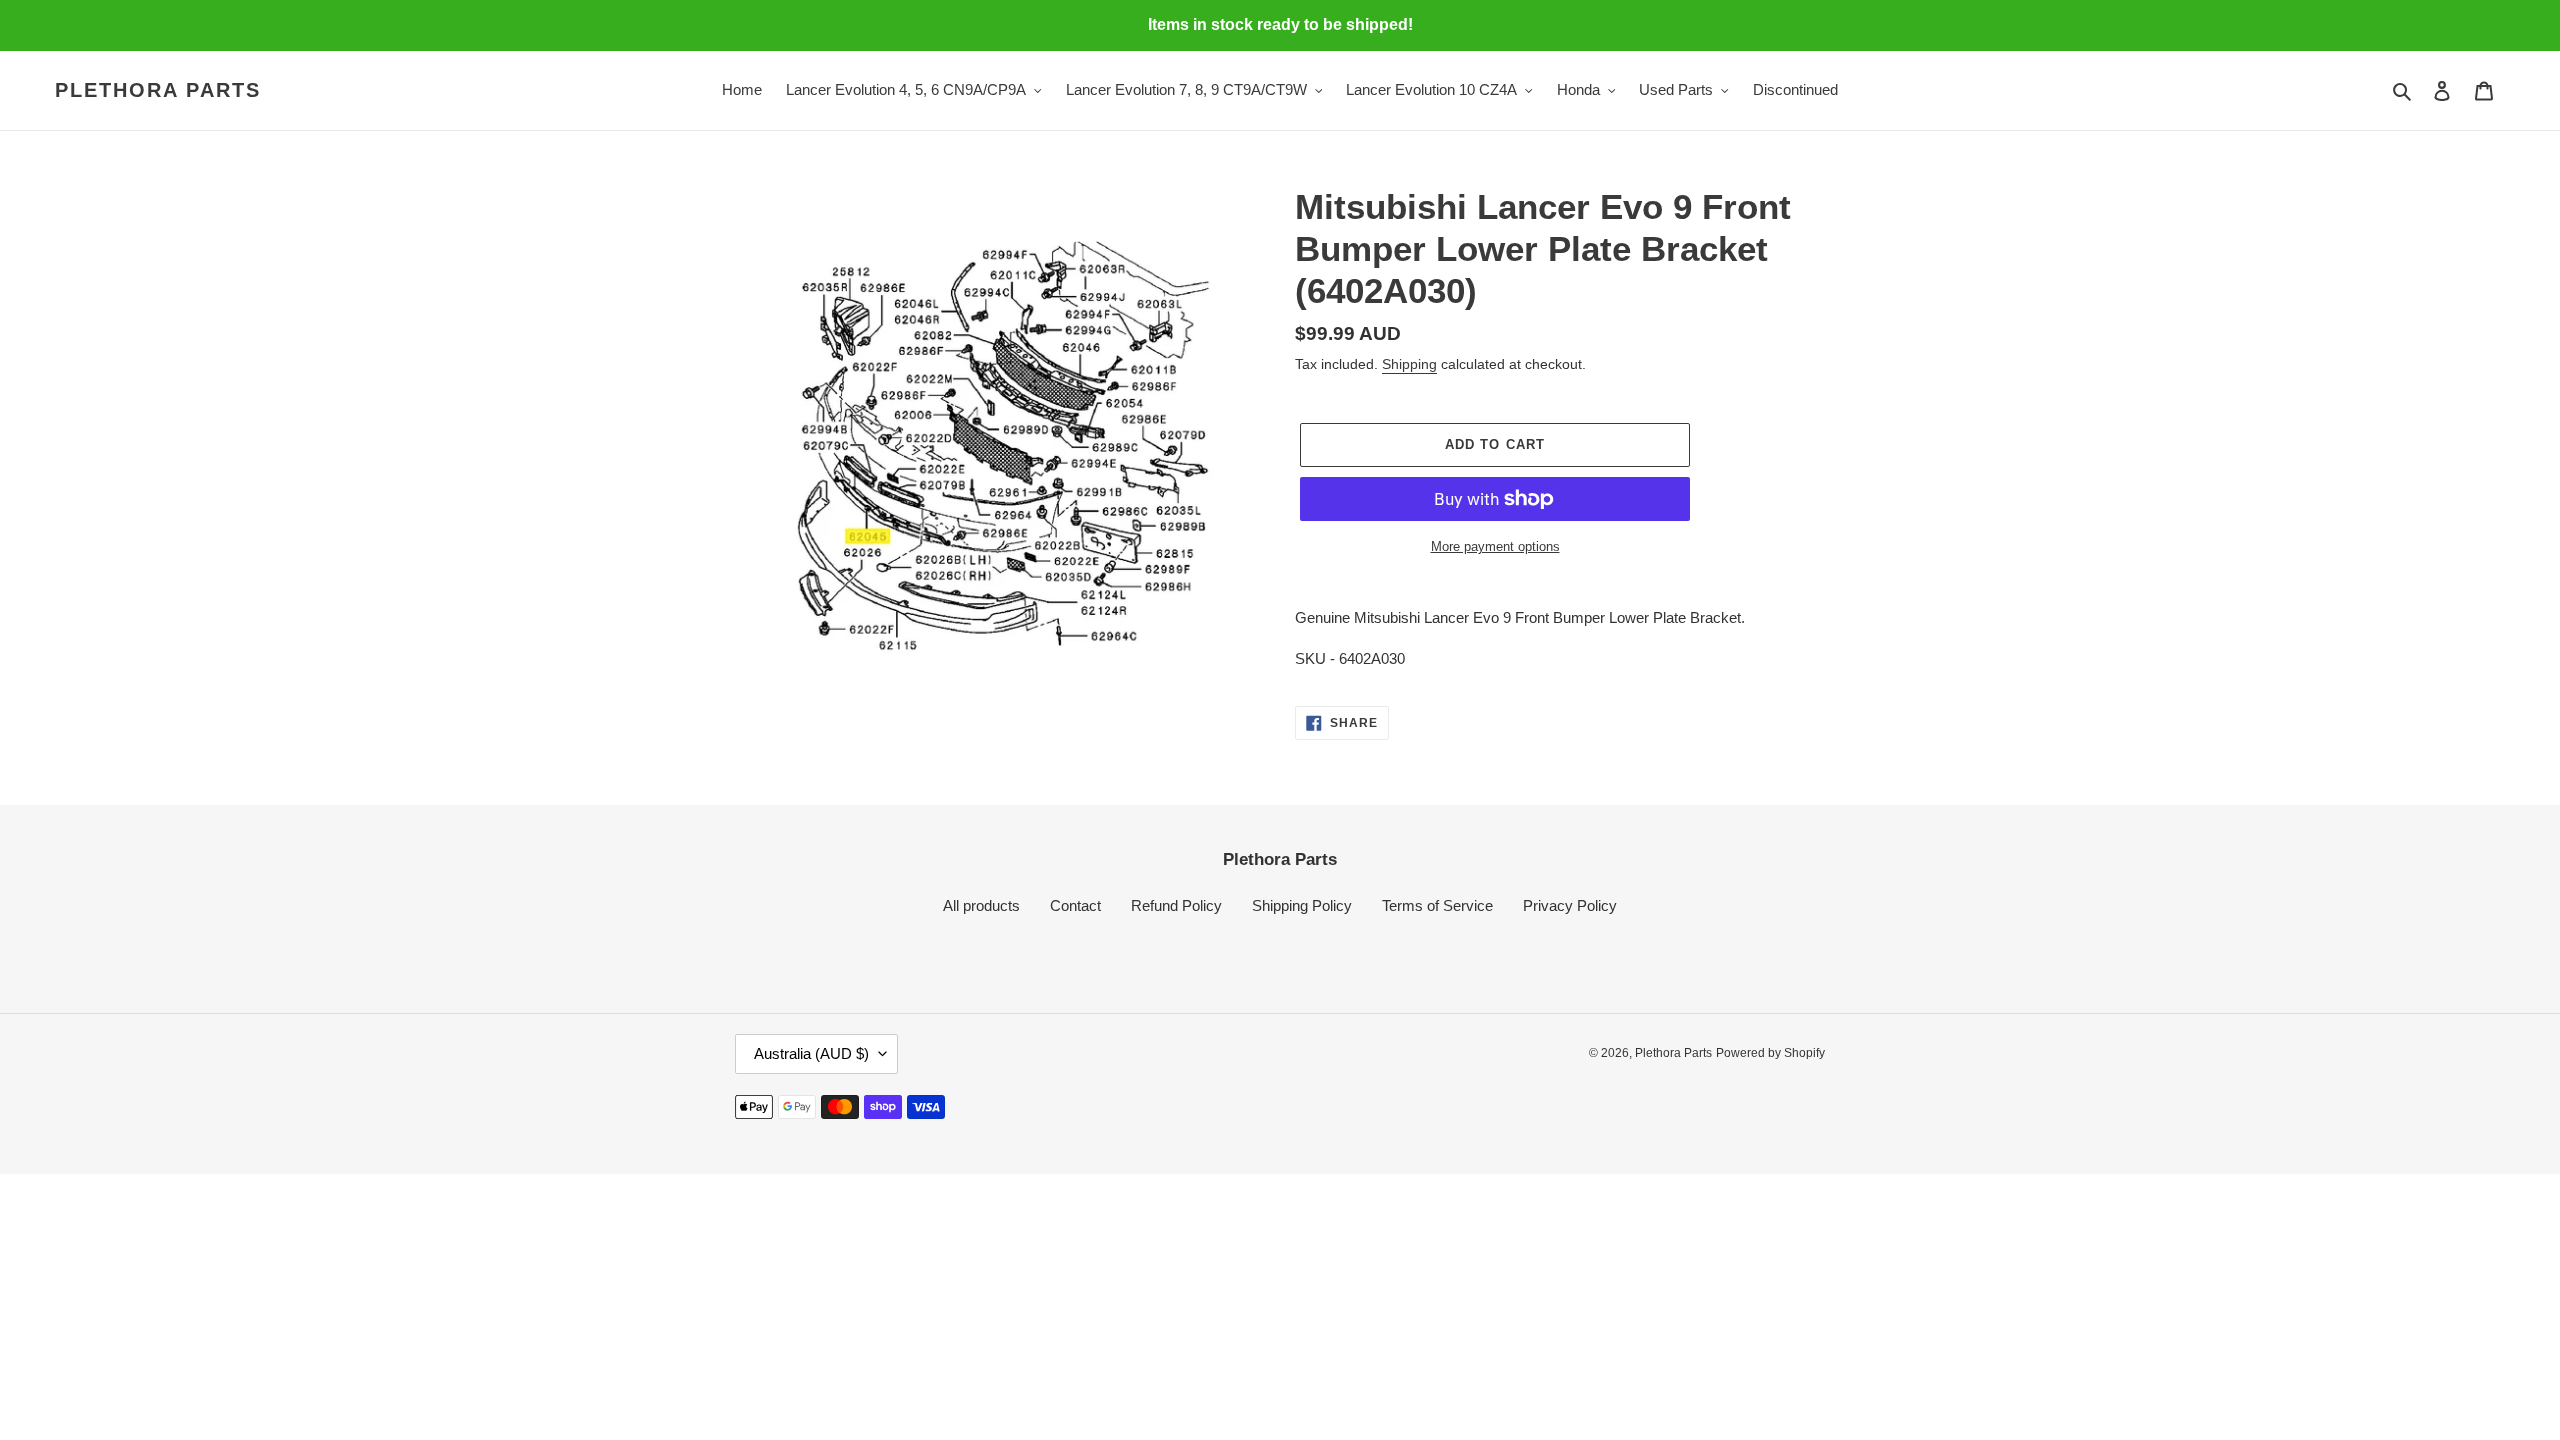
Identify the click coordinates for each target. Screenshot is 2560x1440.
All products (981, 905)
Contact (1075, 905)
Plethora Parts (158, 90)
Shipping (1409, 364)
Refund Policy (1176, 905)
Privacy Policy (1570, 905)
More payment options (1495, 546)
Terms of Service (1437, 905)
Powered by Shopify (1770, 1053)
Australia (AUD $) (811, 1053)
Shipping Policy (1302, 905)
